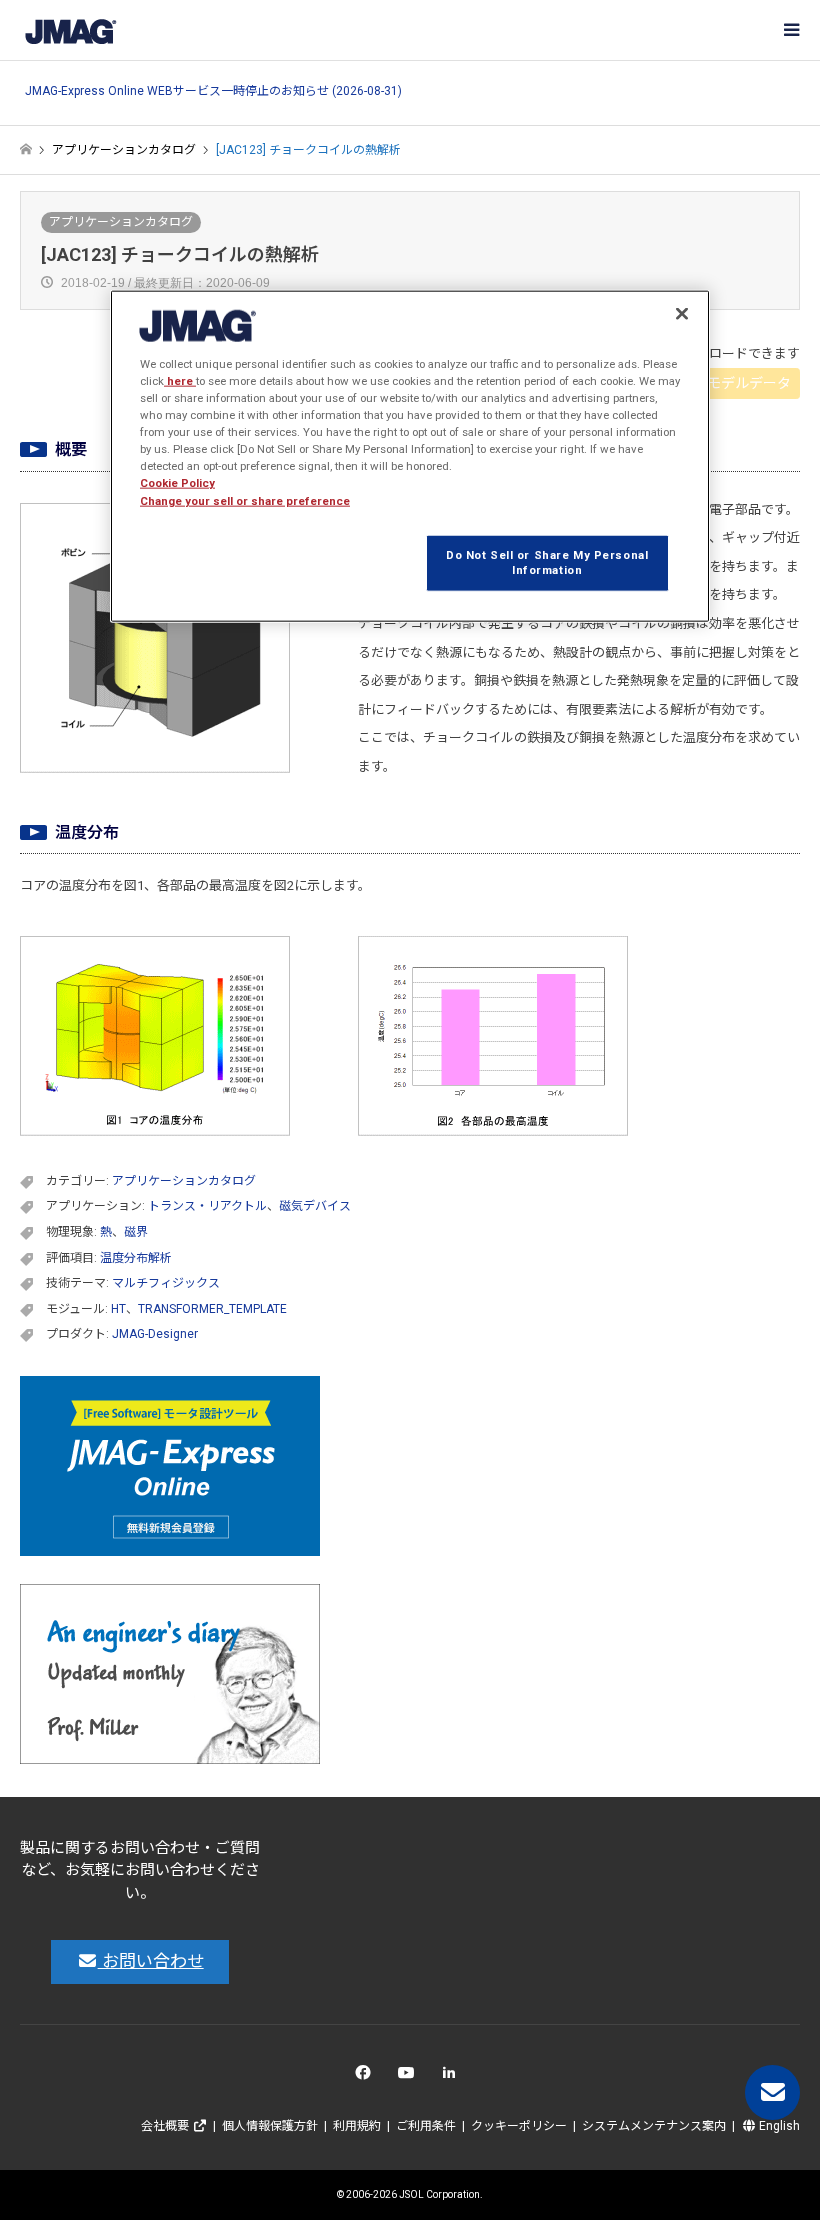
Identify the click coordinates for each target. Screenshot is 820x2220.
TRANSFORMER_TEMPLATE (212, 1309)
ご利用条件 (426, 2126)
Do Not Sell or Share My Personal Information (547, 562)
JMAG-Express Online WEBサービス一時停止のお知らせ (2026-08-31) (213, 91)
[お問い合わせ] (772, 2092)
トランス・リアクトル (207, 1206)
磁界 (136, 1232)
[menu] (790, 30)
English (778, 2126)
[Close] (682, 314)
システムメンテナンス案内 (654, 2126)
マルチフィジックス (166, 1283)
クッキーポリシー (519, 2126)
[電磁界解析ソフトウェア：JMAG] (70, 30)
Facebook (366, 2077)
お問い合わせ (151, 1961)
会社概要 (166, 2126)
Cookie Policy (177, 483)
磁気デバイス (315, 1206)
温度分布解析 (136, 1258)
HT (118, 1309)
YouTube (410, 2077)
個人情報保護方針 (270, 2126)
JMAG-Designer (155, 1334)
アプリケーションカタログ (121, 222)
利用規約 (357, 2126)
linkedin (454, 2077)
